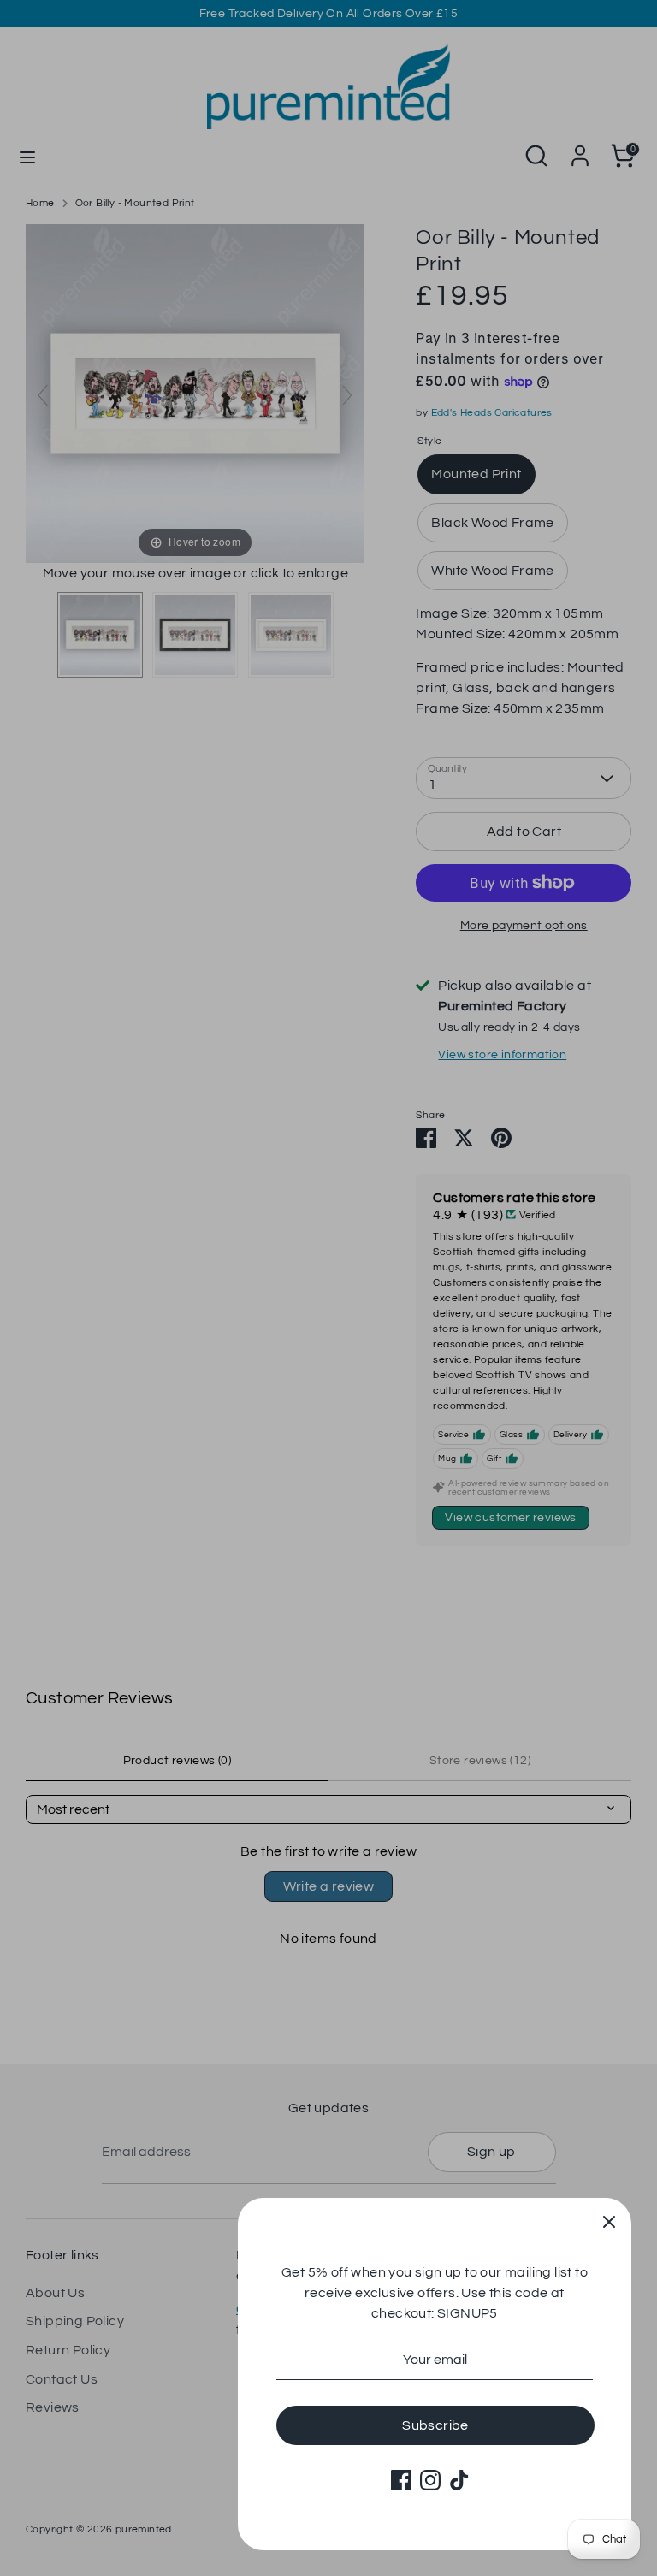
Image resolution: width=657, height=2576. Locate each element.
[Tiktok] (459, 2480)
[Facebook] (401, 2480)
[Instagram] (430, 2480)
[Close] (609, 2220)
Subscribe (435, 2425)
